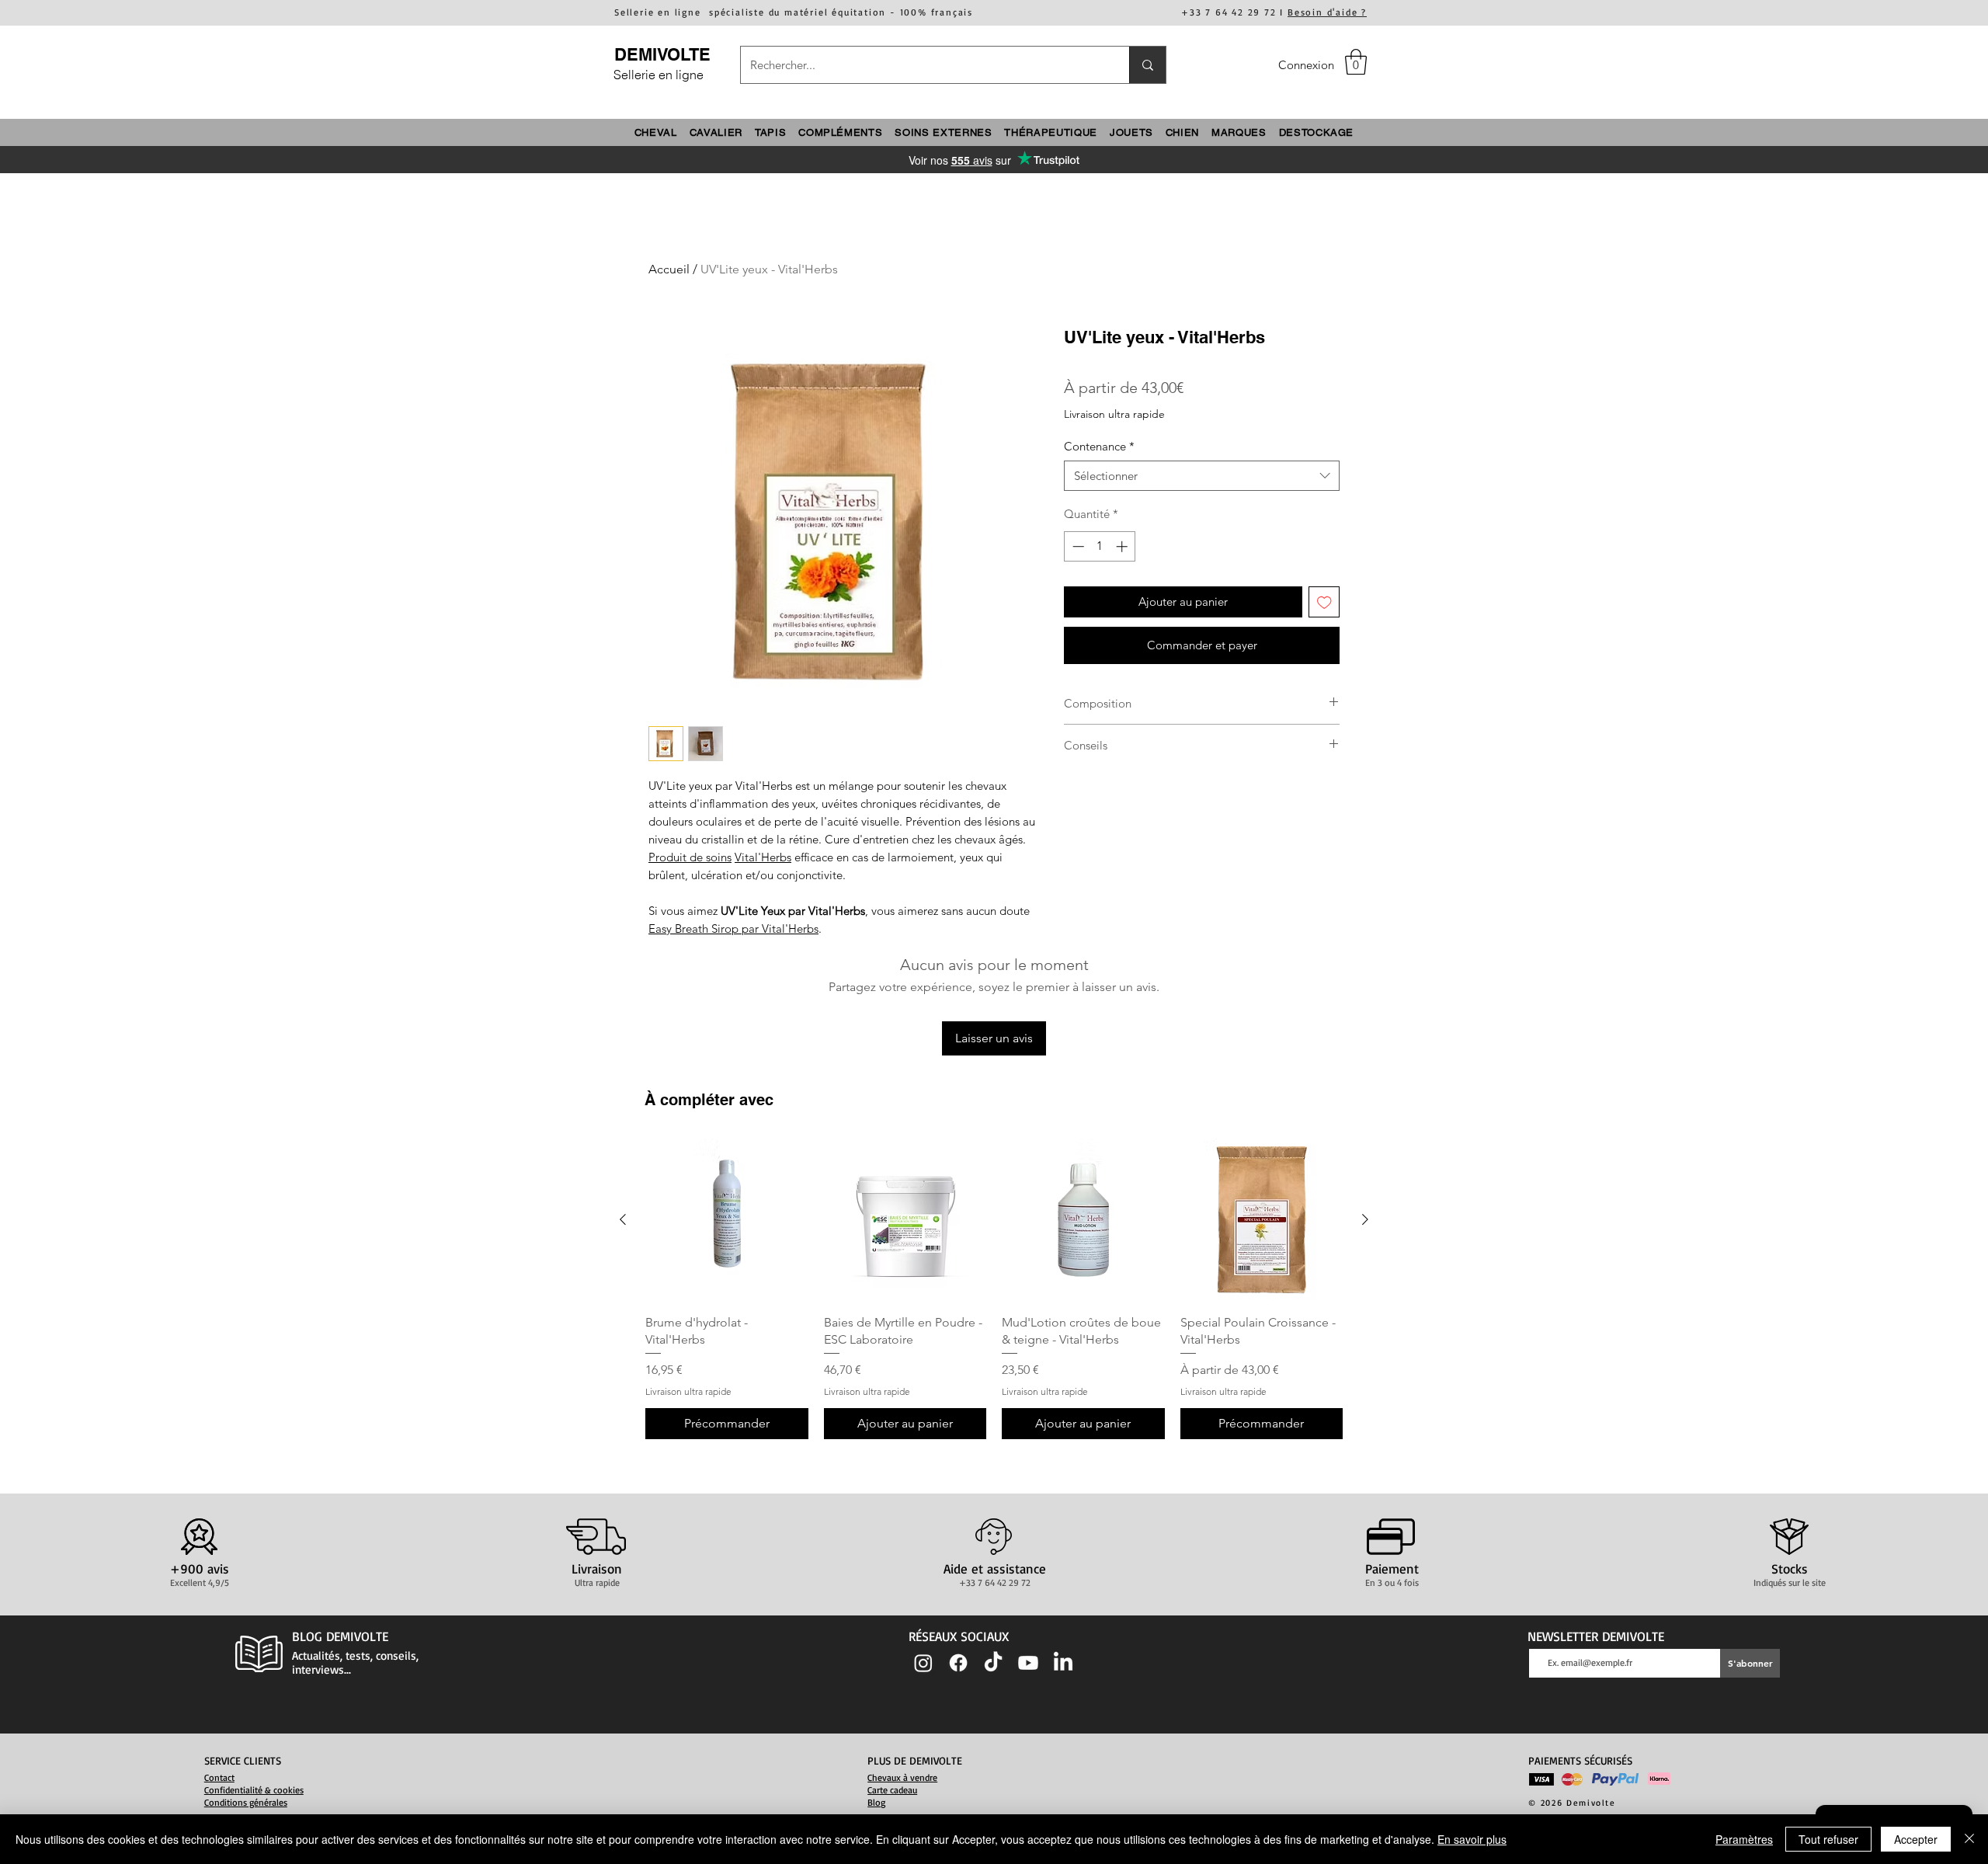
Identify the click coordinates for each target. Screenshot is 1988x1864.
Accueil (669, 269)
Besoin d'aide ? (1327, 12)
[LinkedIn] (1063, 1663)
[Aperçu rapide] (727, 1220)
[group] (994, 1289)
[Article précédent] (623, 1219)
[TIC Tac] (993, 1663)
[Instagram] (923, 1663)
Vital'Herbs (763, 857)
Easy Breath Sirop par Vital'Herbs (733, 929)
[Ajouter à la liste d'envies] (1324, 602)
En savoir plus (1472, 1839)
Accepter (1916, 1839)
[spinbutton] (1100, 546)
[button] (1356, 62)
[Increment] (1123, 546)
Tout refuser (1828, 1839)
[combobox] (1202, 476)
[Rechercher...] (1147, 65)
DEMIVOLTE (662, 54)
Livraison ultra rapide (1114, 414)
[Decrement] (1077, 546)
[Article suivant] (1365, 1219)
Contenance (1099, 446)
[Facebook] (958, 1663)
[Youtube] (1028, 1663)
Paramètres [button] (1744, 1839)
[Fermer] (1969, 1839)
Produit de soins (690, 857)
